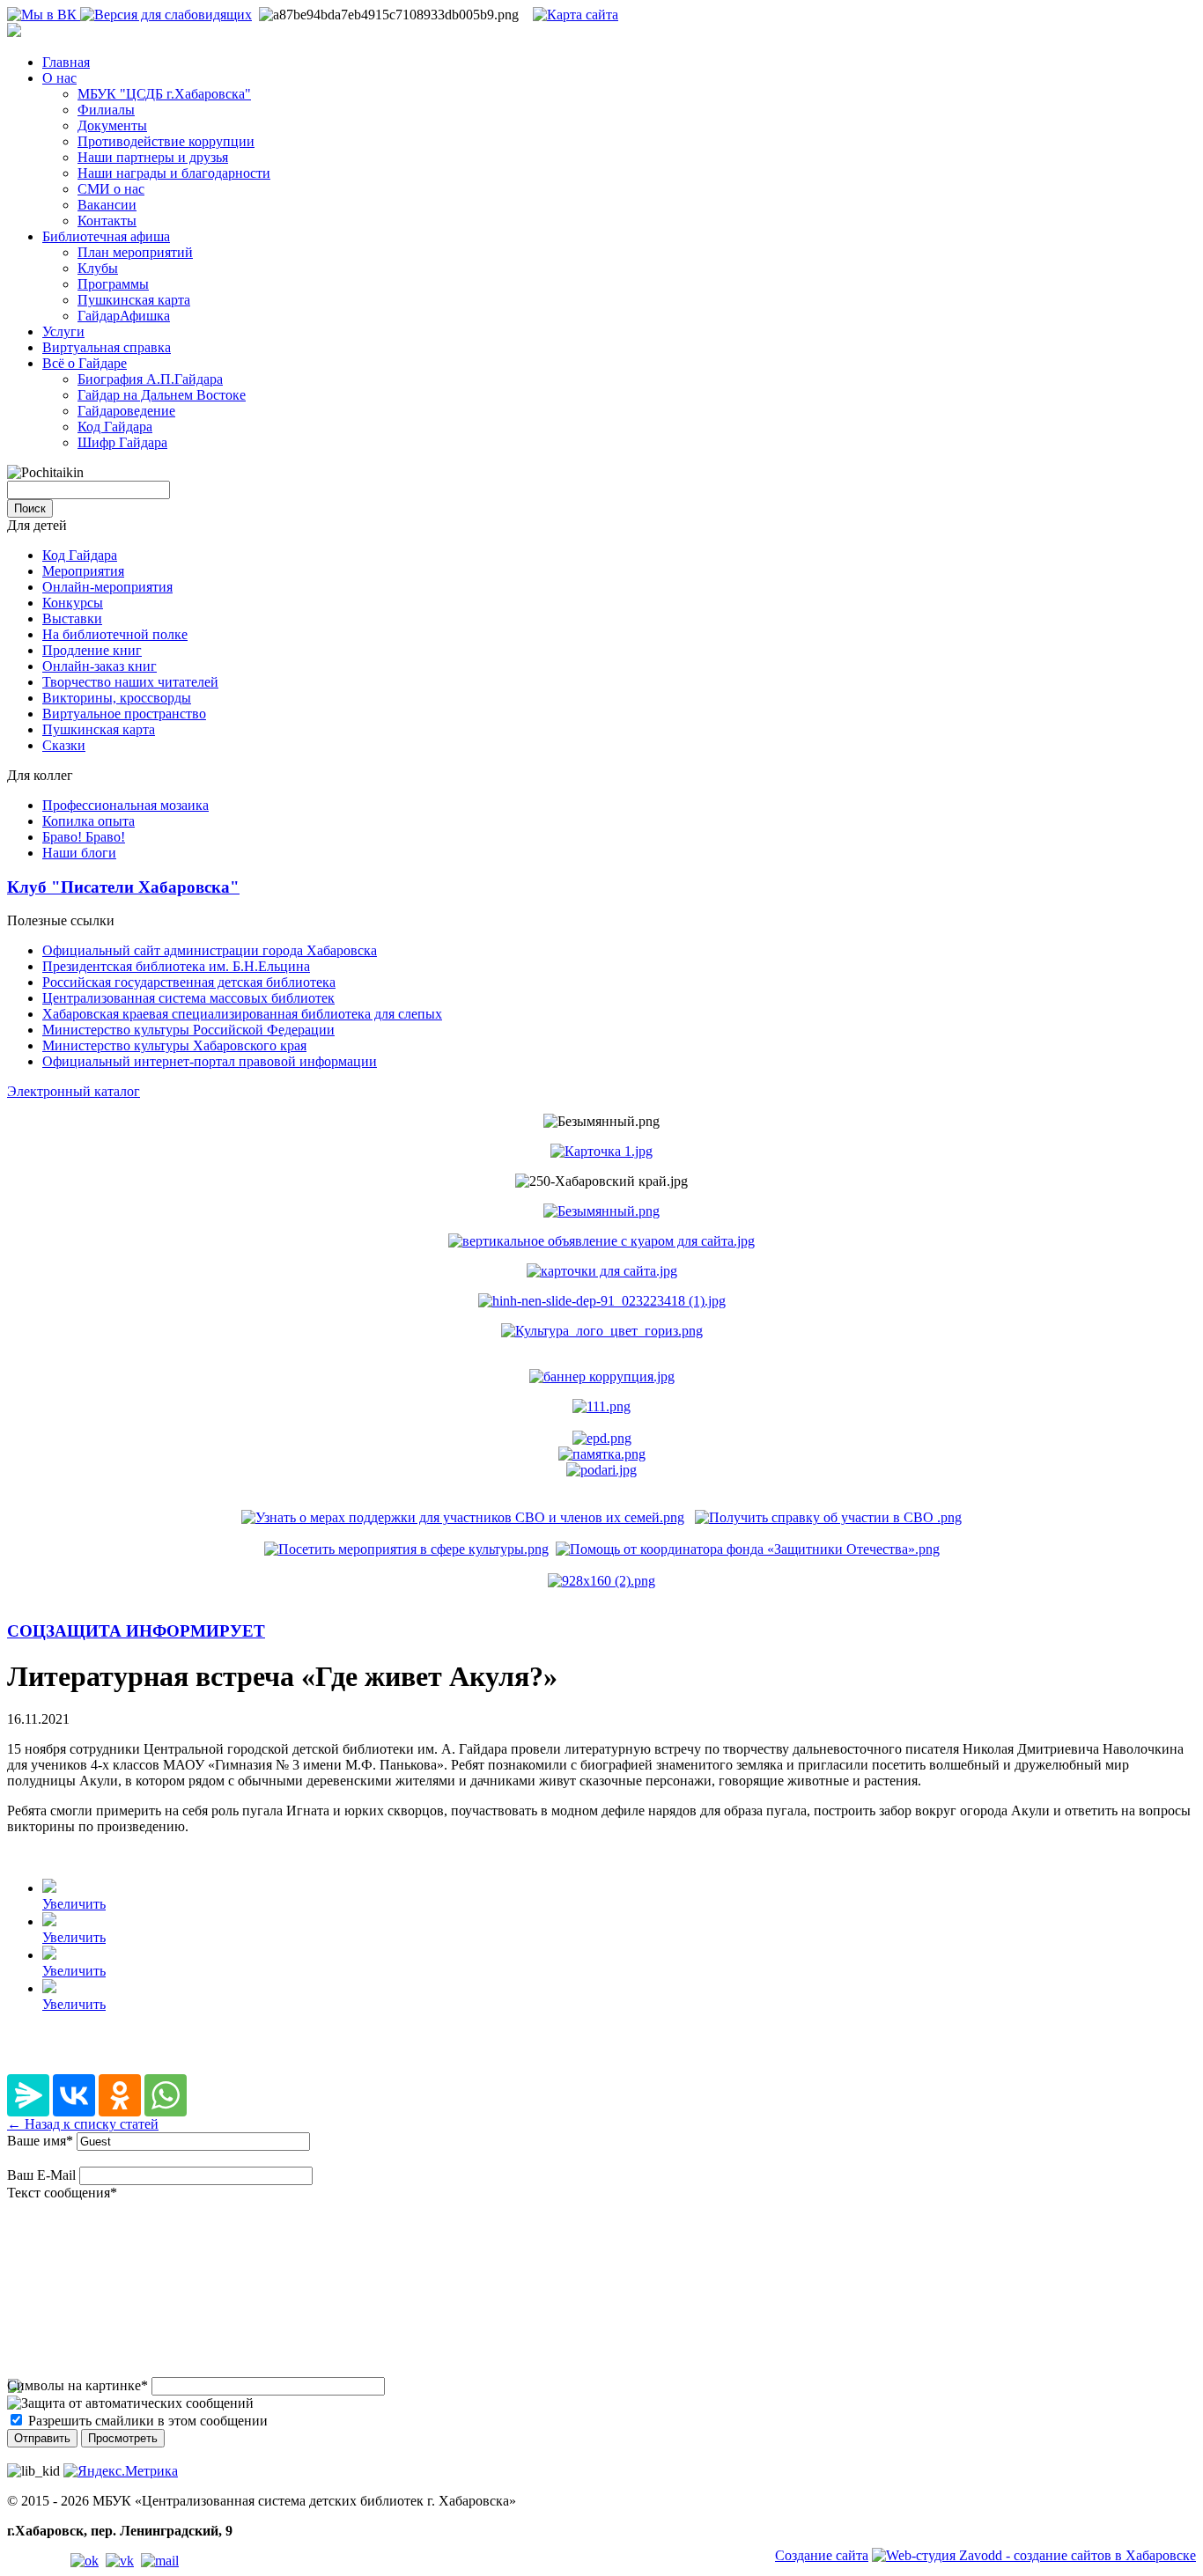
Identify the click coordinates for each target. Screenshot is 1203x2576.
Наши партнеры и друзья (153, 157)
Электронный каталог (74, 1091)
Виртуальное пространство (124, 714)
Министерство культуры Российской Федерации (188, 1030)
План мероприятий (135, 252)
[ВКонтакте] (74, 2095)
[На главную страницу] (14, 32)
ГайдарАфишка (124, 316)
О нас (59, 78)
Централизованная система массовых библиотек (188, 998)
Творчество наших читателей (130, 682)
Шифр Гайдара (122, 442)
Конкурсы (73, 603)
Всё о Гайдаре (85, 363)
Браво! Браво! (84, 837)
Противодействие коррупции (166, 141)
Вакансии (107, 205)
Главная (66, 62)
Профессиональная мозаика (125, 805)
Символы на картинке (77, 2385)
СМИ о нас (111, 189)
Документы (112, 125)
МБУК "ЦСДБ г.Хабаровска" (164, 94)
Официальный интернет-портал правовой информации (210, 1061)
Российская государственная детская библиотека (189, 982)
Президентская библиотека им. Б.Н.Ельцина (176, 966)
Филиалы (106, 110)
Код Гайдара (115, 427)
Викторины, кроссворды (117, 698)
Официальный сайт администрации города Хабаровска (210, 950)
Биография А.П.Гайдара (150, 379)
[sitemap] (576, 15)
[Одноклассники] (120, 2095)
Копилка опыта (89, 821)
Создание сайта (822, 2555)
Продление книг (92, 650)
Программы (113, 284)
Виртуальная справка (107, 347)
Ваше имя (40, 2141)
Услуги (63, 331)
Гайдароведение (126, 411)
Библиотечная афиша (106, 236)
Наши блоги (79, 853)
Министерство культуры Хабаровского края (174, 1045)
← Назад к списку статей (83, 2124)
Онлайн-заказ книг (100, 666)
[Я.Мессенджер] (28, 2095)
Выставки (72, 618)
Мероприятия (83, 571)
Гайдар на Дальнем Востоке (162, 395)
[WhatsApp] (166, 2095)
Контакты (107, 221)
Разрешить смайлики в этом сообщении (148, 2421)
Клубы (98, 268)
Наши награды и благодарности (174, 173)
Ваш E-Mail (41, 2175)
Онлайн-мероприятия (107, 587)
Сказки (64, 745)
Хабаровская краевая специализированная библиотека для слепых (242, 1014)
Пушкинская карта (134, 300)
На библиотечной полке (115, 634)
